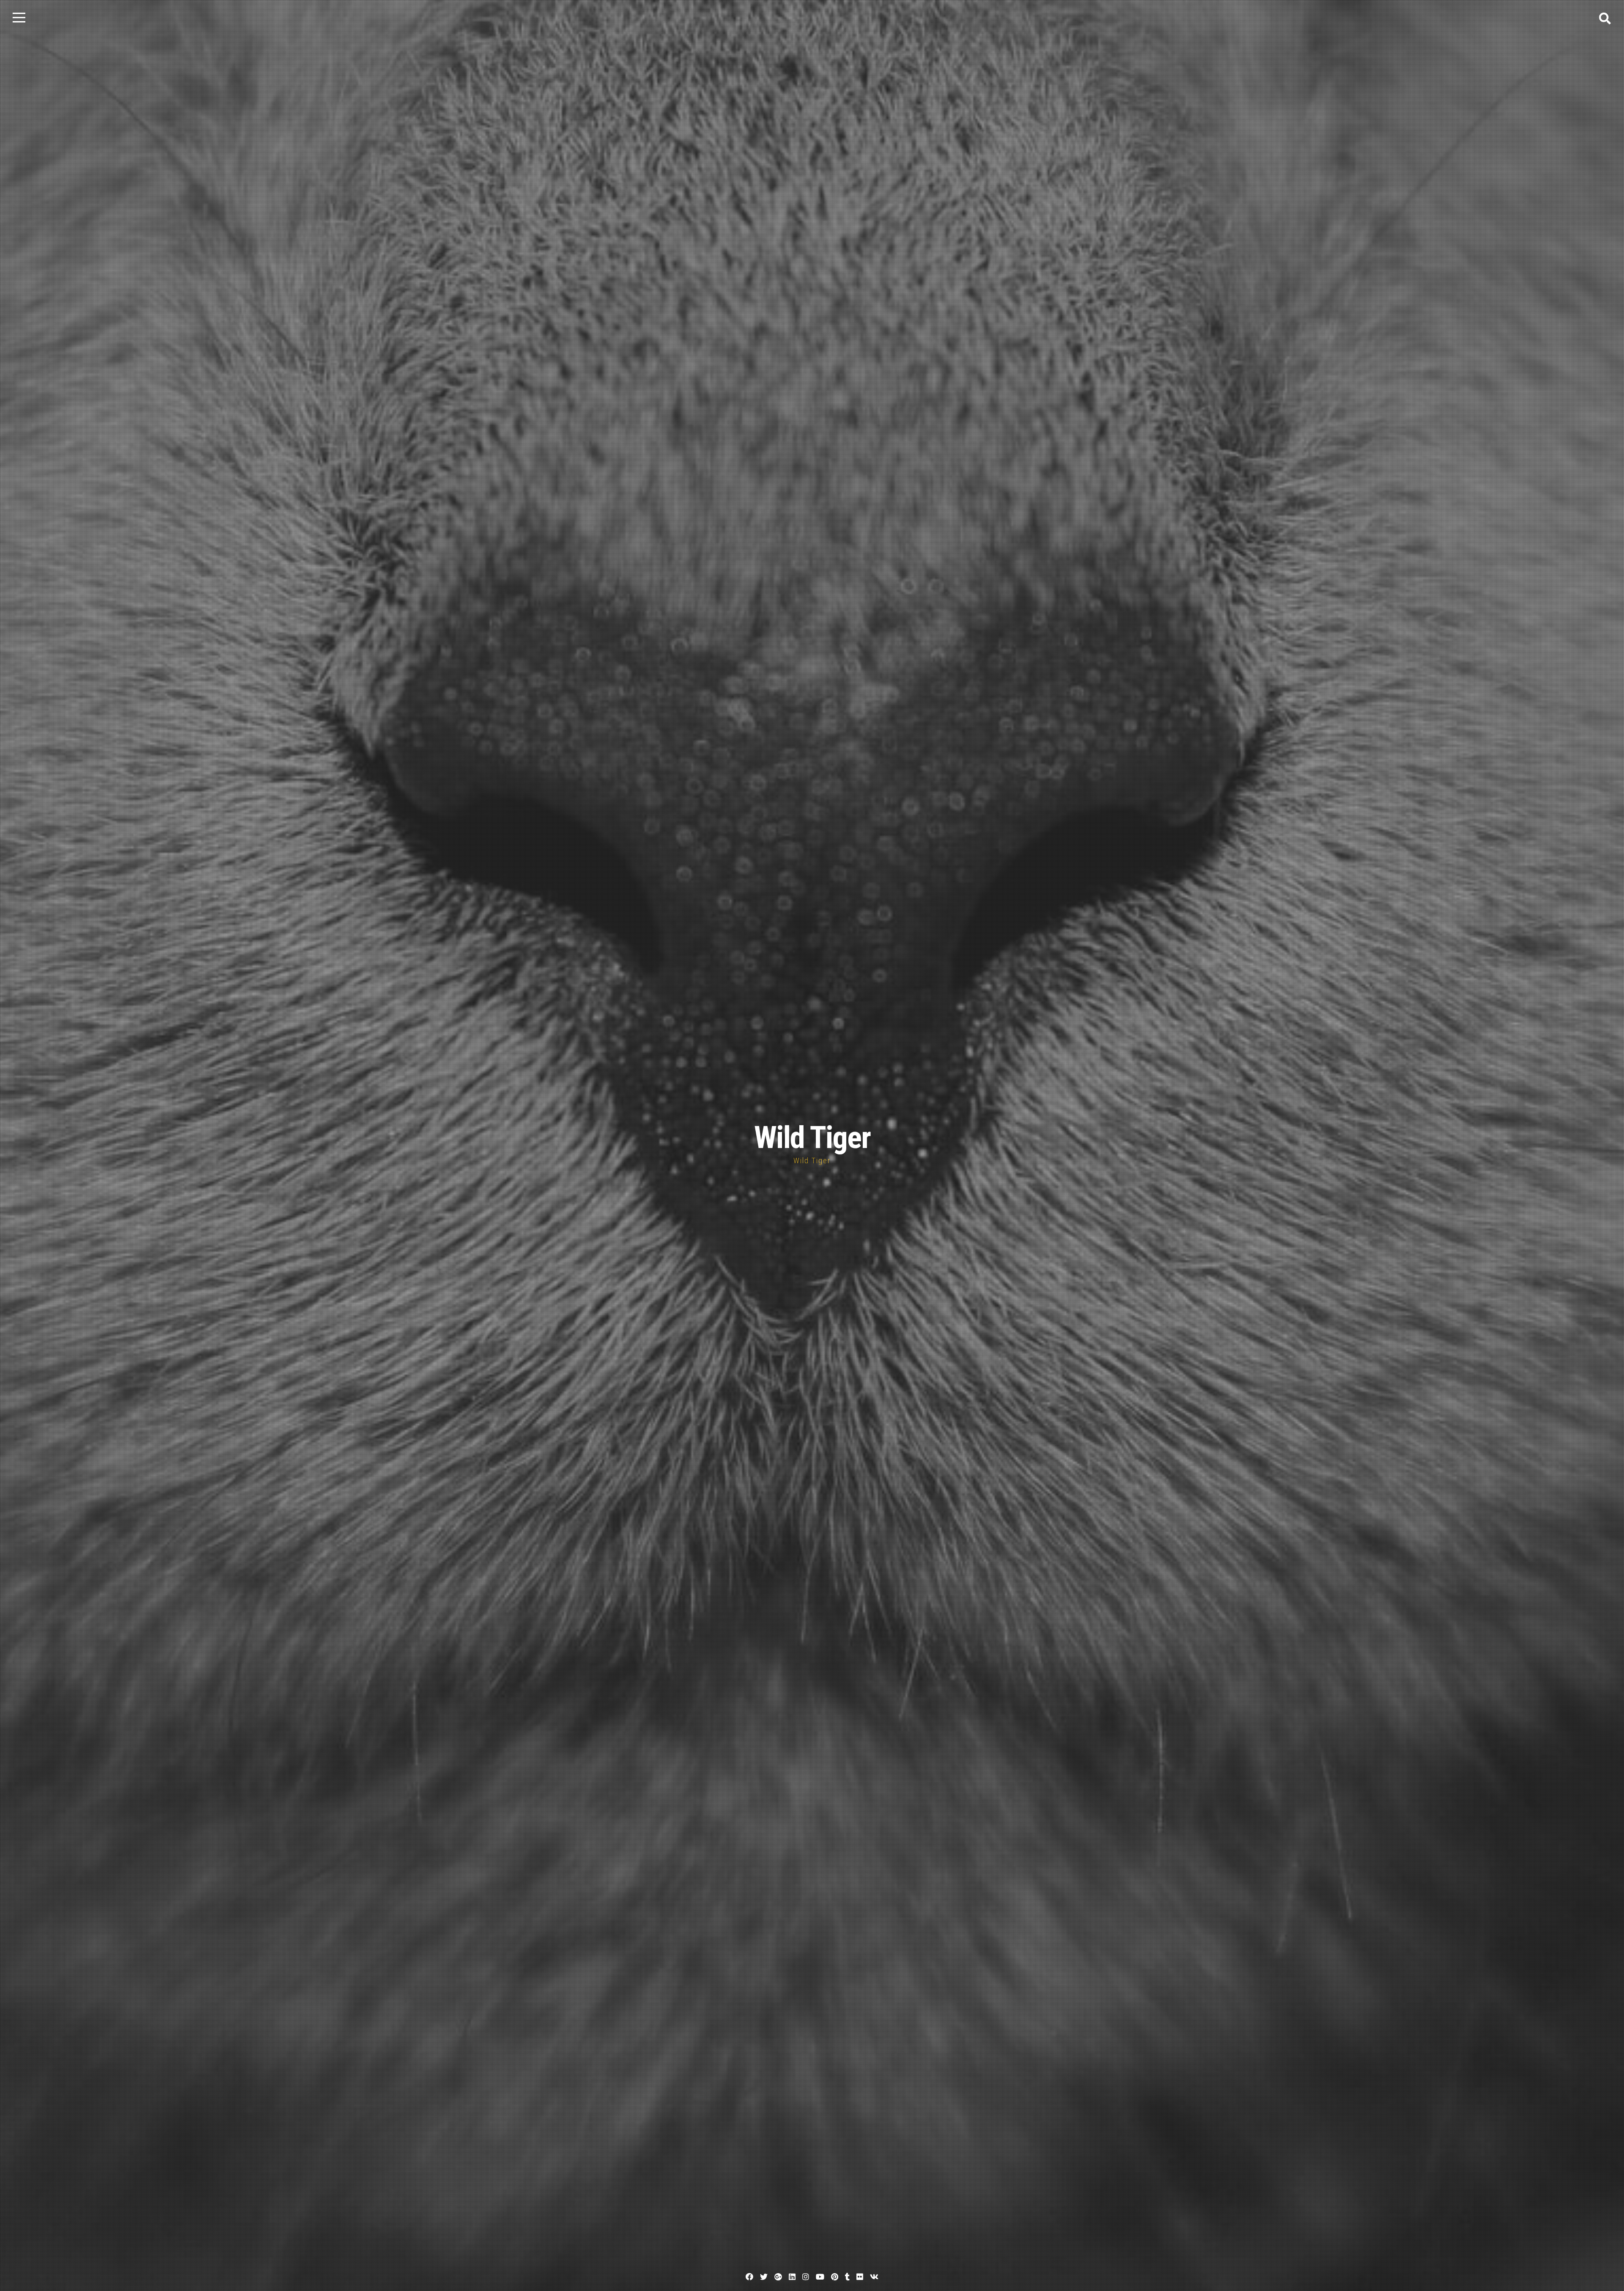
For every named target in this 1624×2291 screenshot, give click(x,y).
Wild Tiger (812, 1138)
